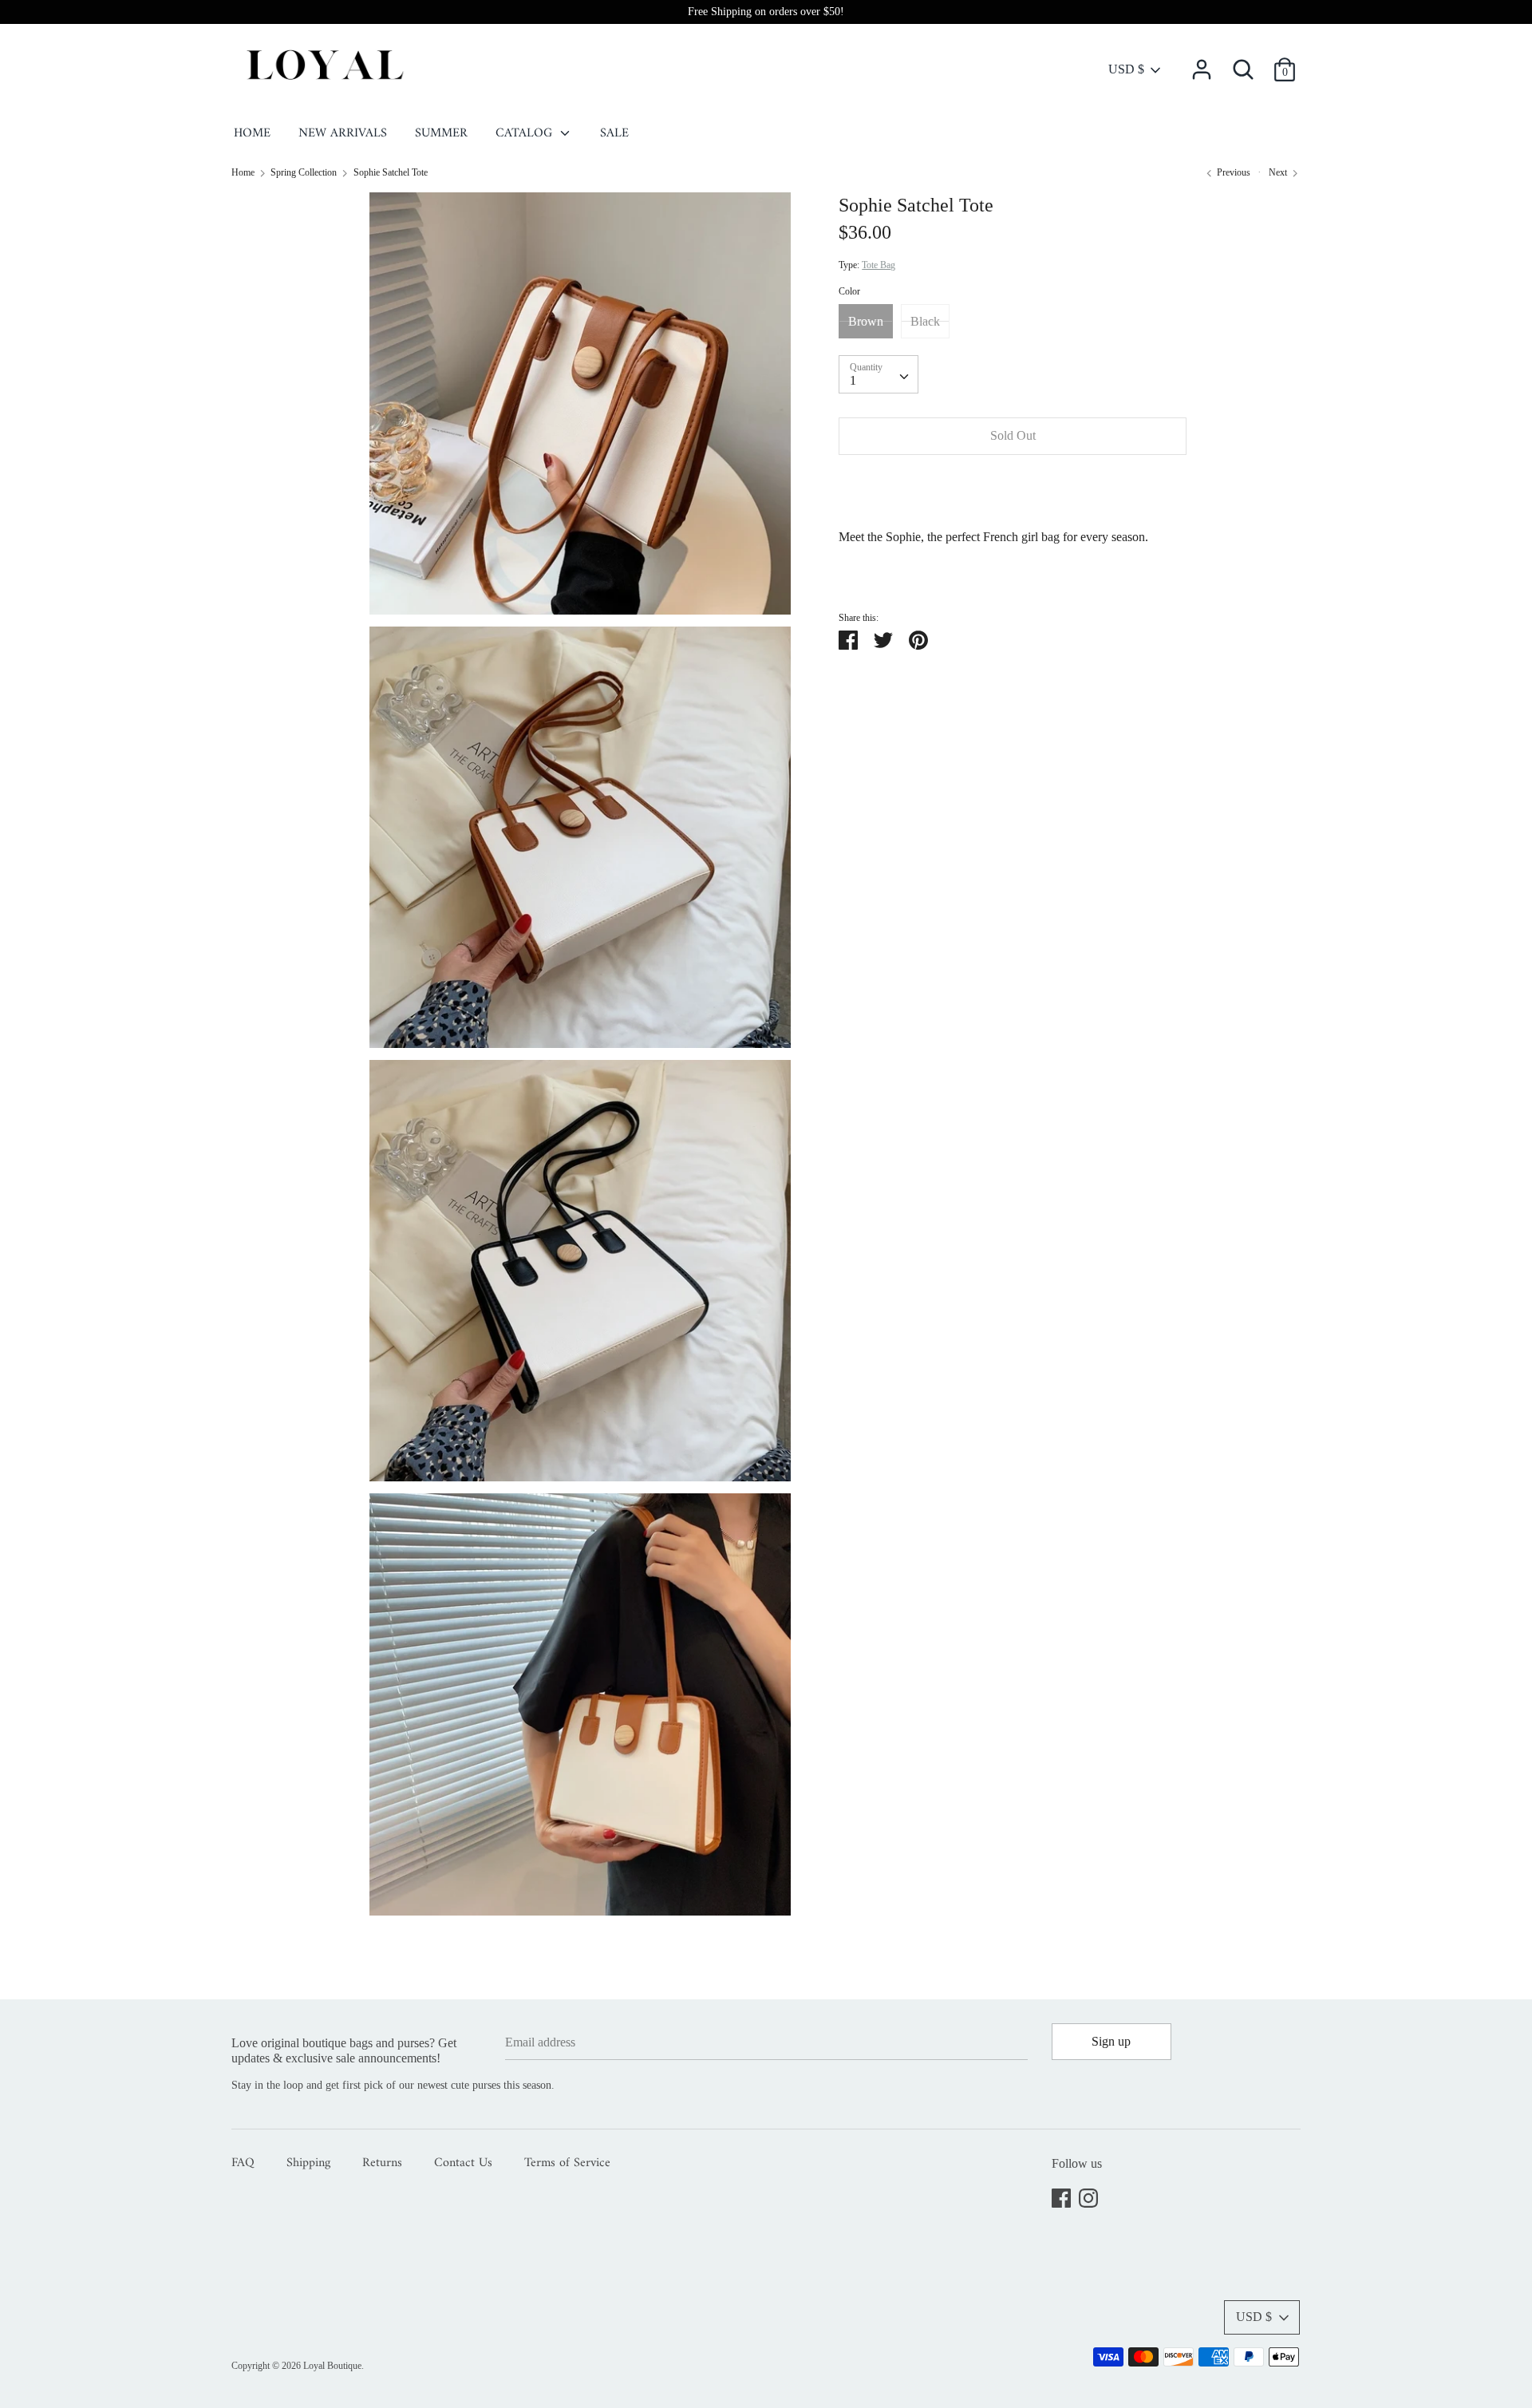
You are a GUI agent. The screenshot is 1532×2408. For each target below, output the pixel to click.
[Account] (1202, 63)
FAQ (243, 2164)
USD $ (1126, 69)
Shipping (308, 2164)
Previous (1232, 172)
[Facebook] (1061, 2195)
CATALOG (526, 134)
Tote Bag (879, 266)
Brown (866, 321)
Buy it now (1013, 484)
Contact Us (463, 2164)
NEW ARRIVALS (343, 134)
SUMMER (441, 134)
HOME (252, 134)
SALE (614, 134)
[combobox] (879, 375)
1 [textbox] (853, 381)
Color (849, 292)
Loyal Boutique (332, 2366)
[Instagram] (1088, 2195)
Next (1279, 172)
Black (925, 321)
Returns (382, 2164)
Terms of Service (567, 2164)
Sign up (1111, 2041)
